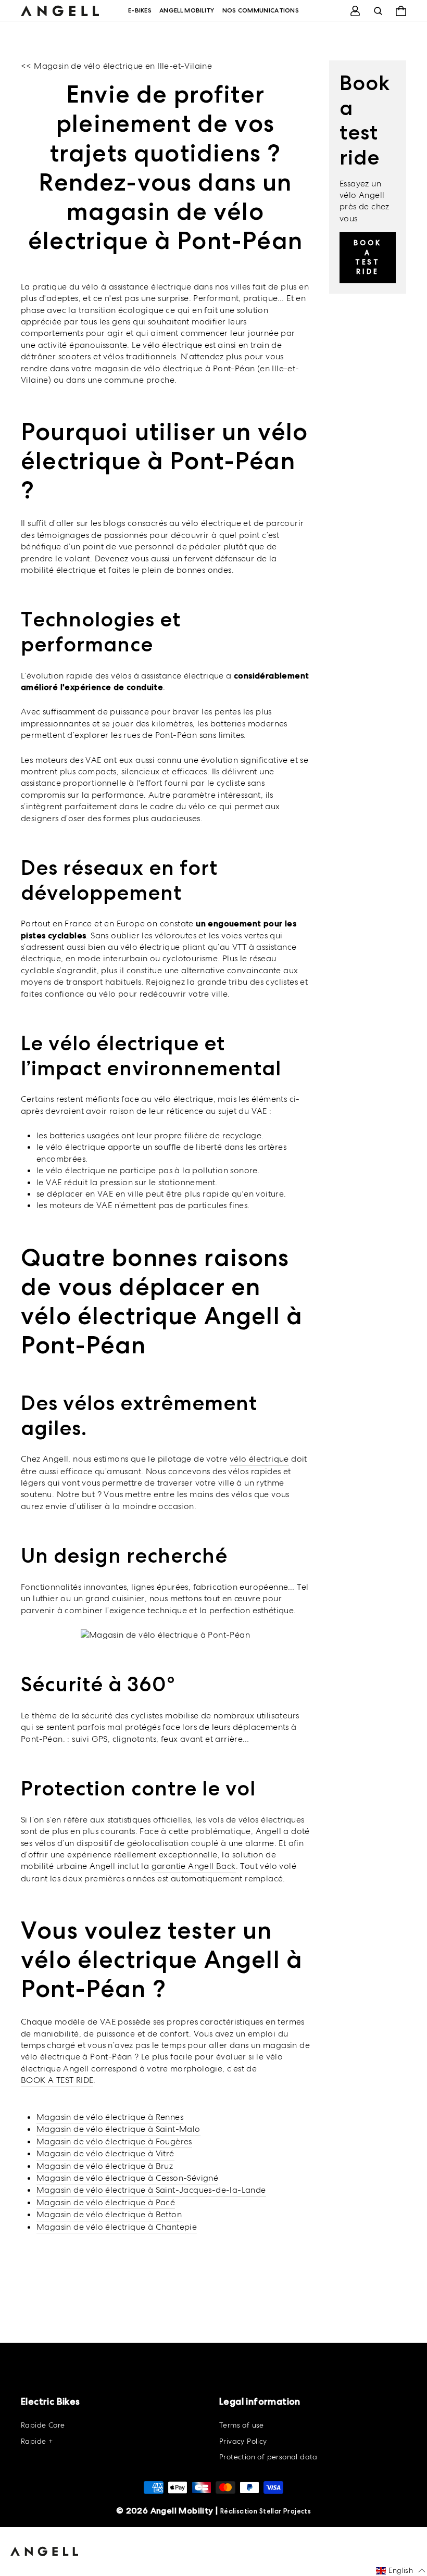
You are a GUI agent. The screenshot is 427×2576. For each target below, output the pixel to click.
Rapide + (37, 2441)
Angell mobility (187, 10)
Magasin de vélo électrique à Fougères (114, 2141)
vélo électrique (259, 1459)
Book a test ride (368, 257)
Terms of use (242, 2425)
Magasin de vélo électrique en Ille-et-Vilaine (123, 66)
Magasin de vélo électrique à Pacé (106, 2202)
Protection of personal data (268, 2457)
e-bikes (140, 10)
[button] (401, 2571)
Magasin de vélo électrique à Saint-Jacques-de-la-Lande (151, 2190)
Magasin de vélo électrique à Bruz (105, 2166)
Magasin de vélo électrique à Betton (109, 2214)
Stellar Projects (285, 2511)
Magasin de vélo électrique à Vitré (105, 2153)
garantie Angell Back (194, 1866)
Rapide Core (43, 2425)
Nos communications (261, 10)
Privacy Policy (243, 2441)
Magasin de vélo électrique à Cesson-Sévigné (127, 2178)
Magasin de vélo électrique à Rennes (110, 2117)
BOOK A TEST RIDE (57, 2080)
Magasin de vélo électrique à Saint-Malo (118, 2129)
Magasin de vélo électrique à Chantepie (117, 2227)
